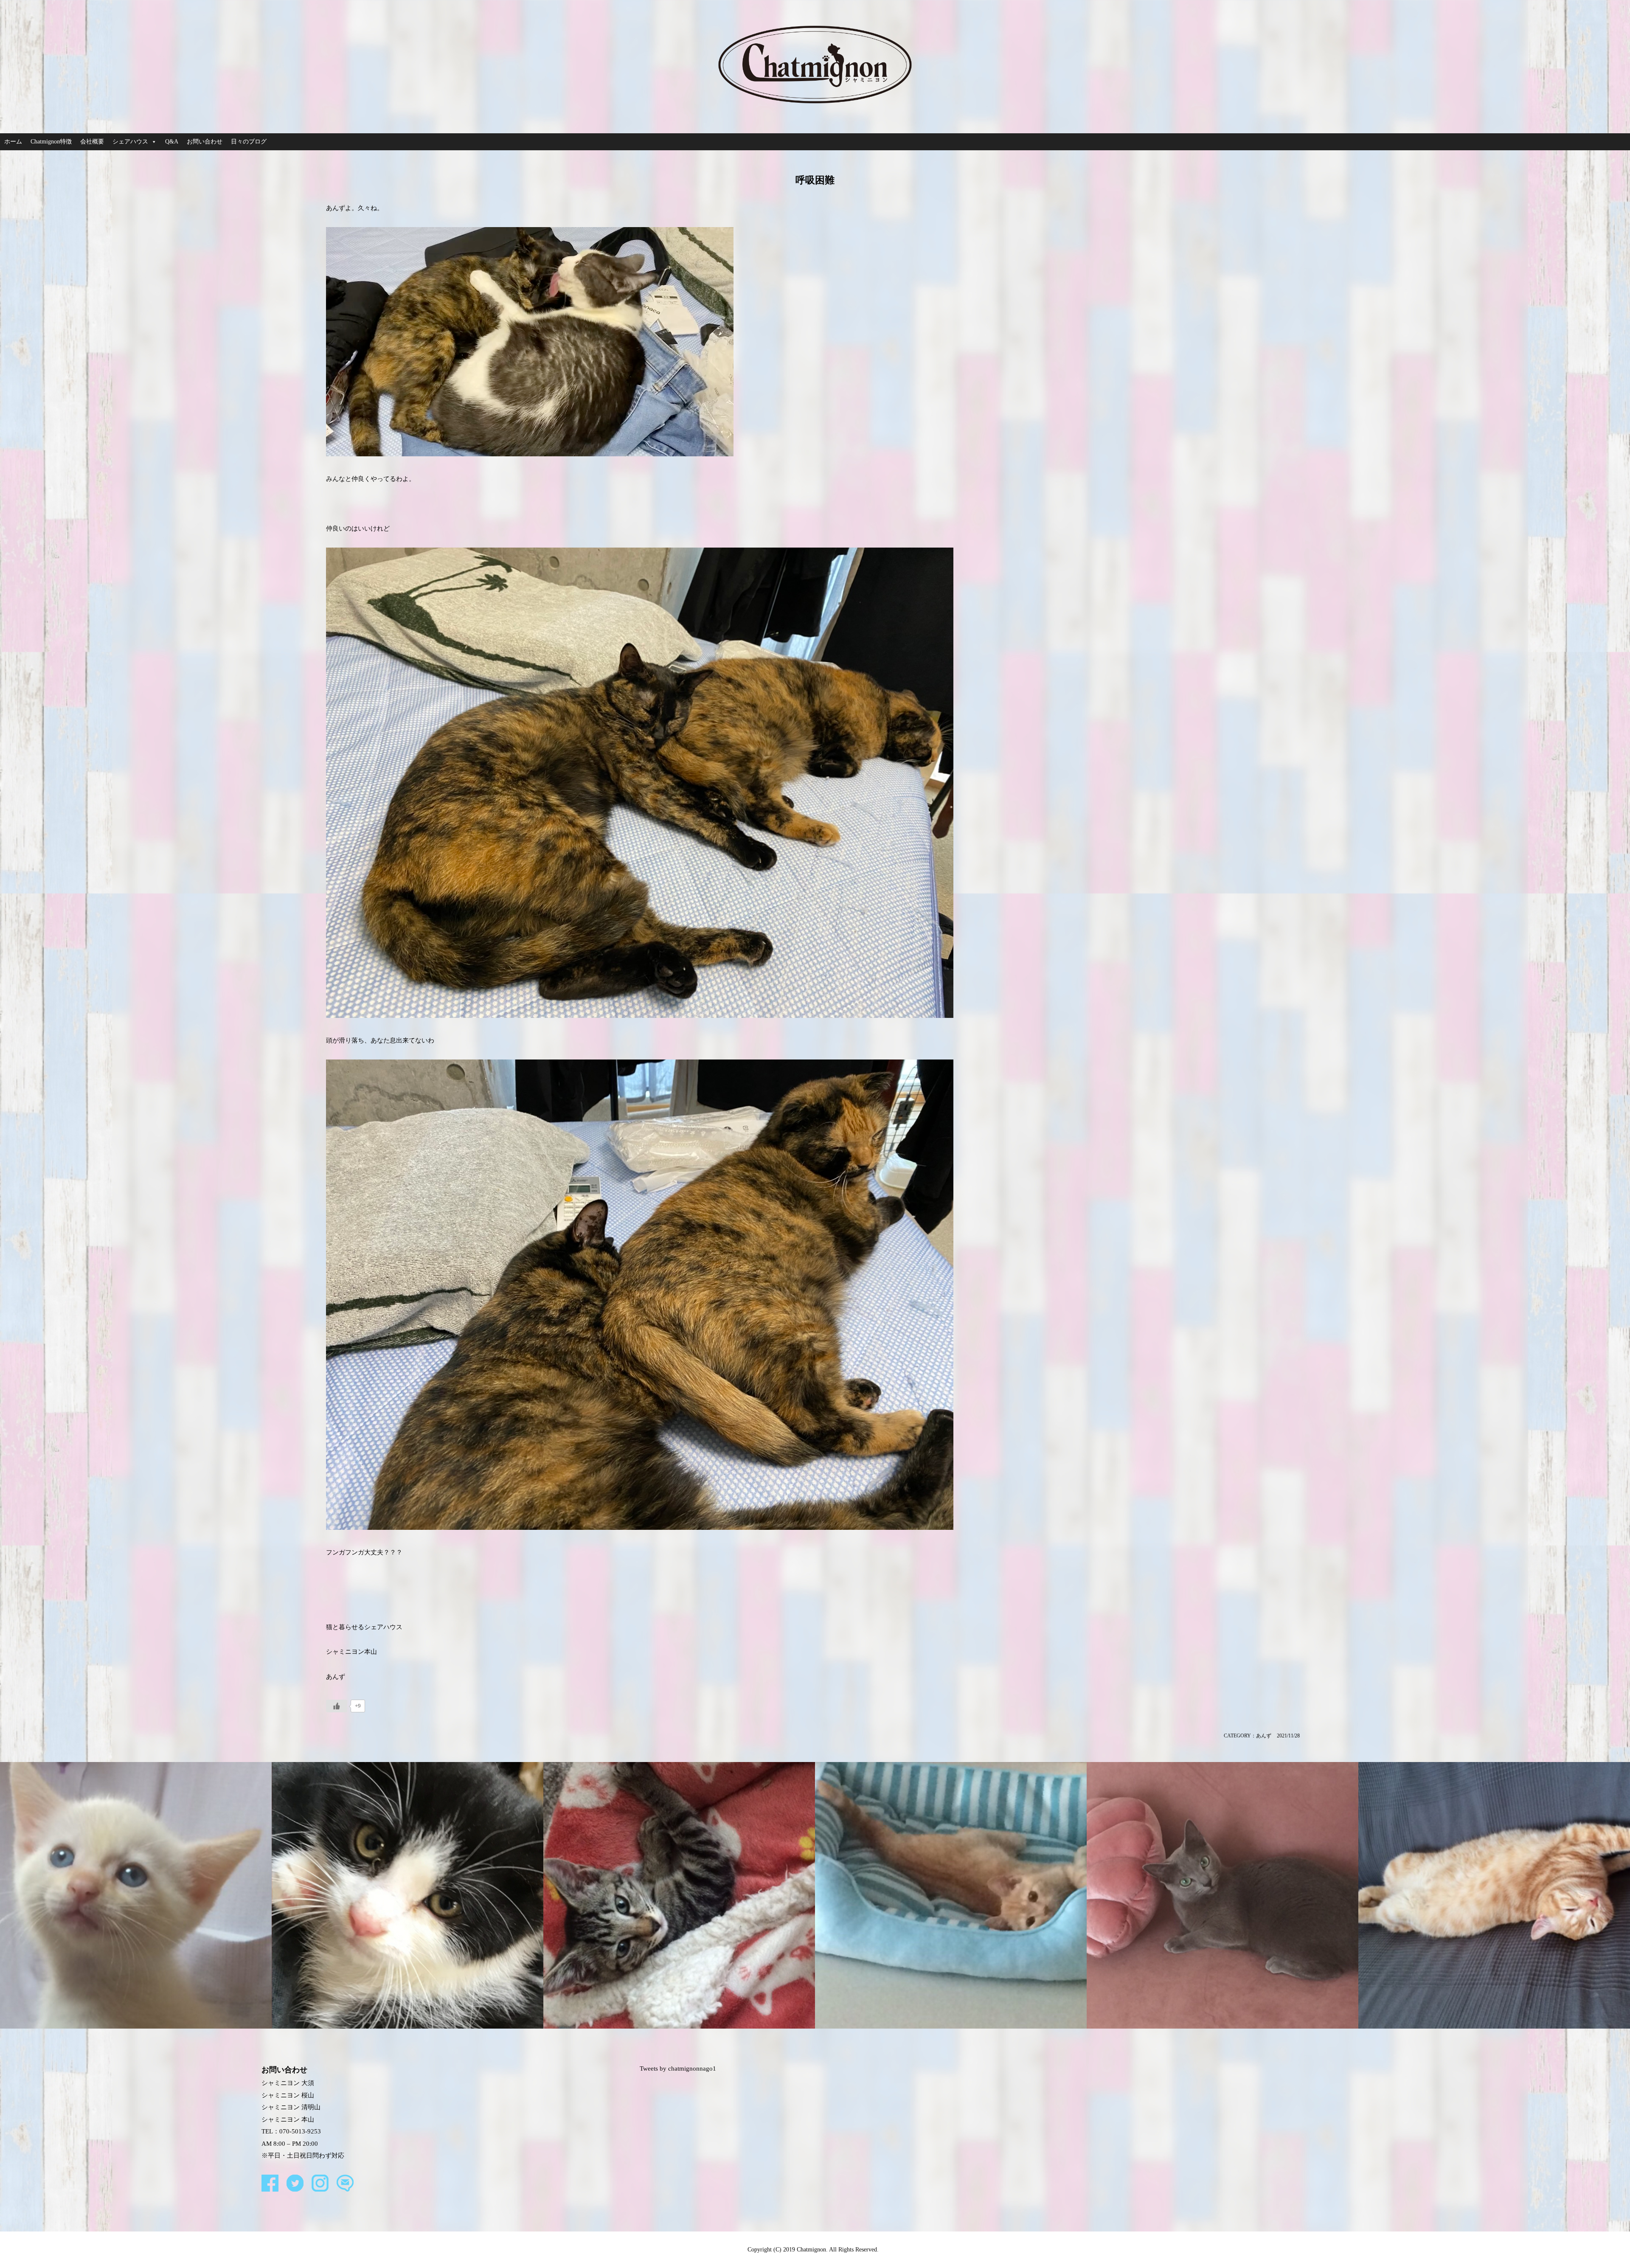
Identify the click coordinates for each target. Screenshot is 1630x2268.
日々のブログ (249, 142)
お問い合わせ (205, 142)
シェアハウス (130, 142)
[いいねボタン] (337, 1706)
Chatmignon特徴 (51, 142)
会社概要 (92, 142)
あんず (1264, 1736)
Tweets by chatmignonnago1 (678, 2068)
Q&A (172, 142)
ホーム (13, 142)
